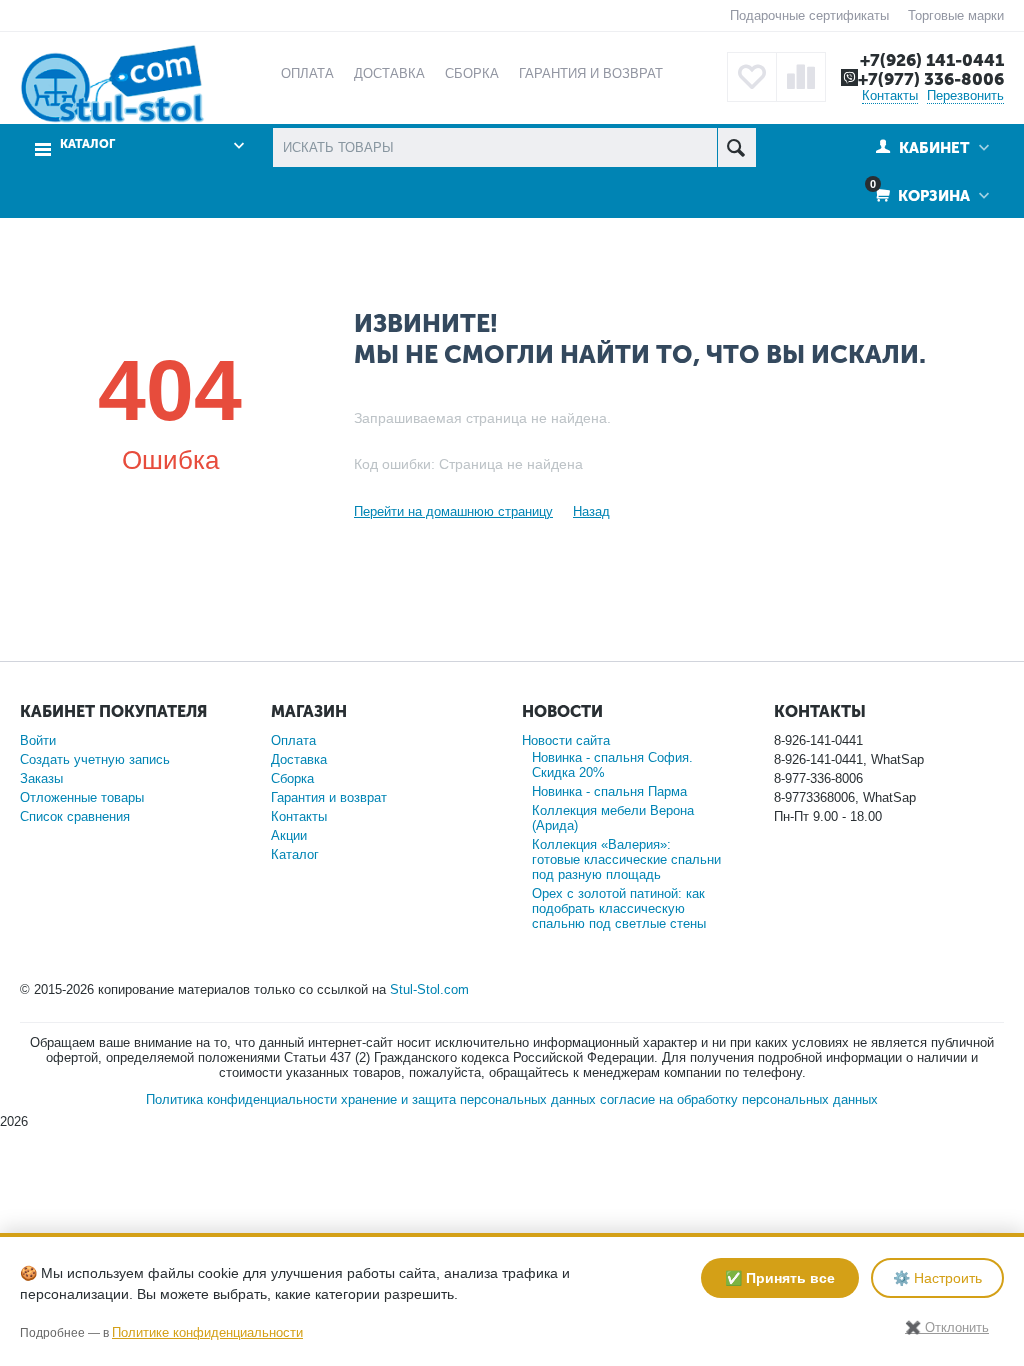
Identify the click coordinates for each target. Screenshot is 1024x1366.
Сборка (292, 778)
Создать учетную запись (95, 759)
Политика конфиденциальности (241, 1099)
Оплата (293, 740)
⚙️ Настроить (937, 1278)
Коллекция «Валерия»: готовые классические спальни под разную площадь (626, 859)
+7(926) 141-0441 (932, 60)
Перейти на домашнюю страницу (453, 511)
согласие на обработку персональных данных (739, 1099)
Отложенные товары (82, 797)
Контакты (890, 95)
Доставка (299, 759)
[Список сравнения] (801, 77)
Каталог (295, 854)
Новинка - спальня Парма (609, 791)
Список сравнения (75, 816)
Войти (38, 740)
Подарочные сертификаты (809, 15)
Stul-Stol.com (429, 989)
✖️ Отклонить (947, 1327)
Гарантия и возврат (329, 797)
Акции (289, 835)
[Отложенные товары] (752, 77)
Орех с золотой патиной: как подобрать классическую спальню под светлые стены (619, 908)
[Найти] (736, 147)
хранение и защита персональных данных (468, 1099)
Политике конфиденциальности (207, 1332)
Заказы (41, 778)
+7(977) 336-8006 (931, 79)
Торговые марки (956, 15)
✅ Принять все (780, 1278)
